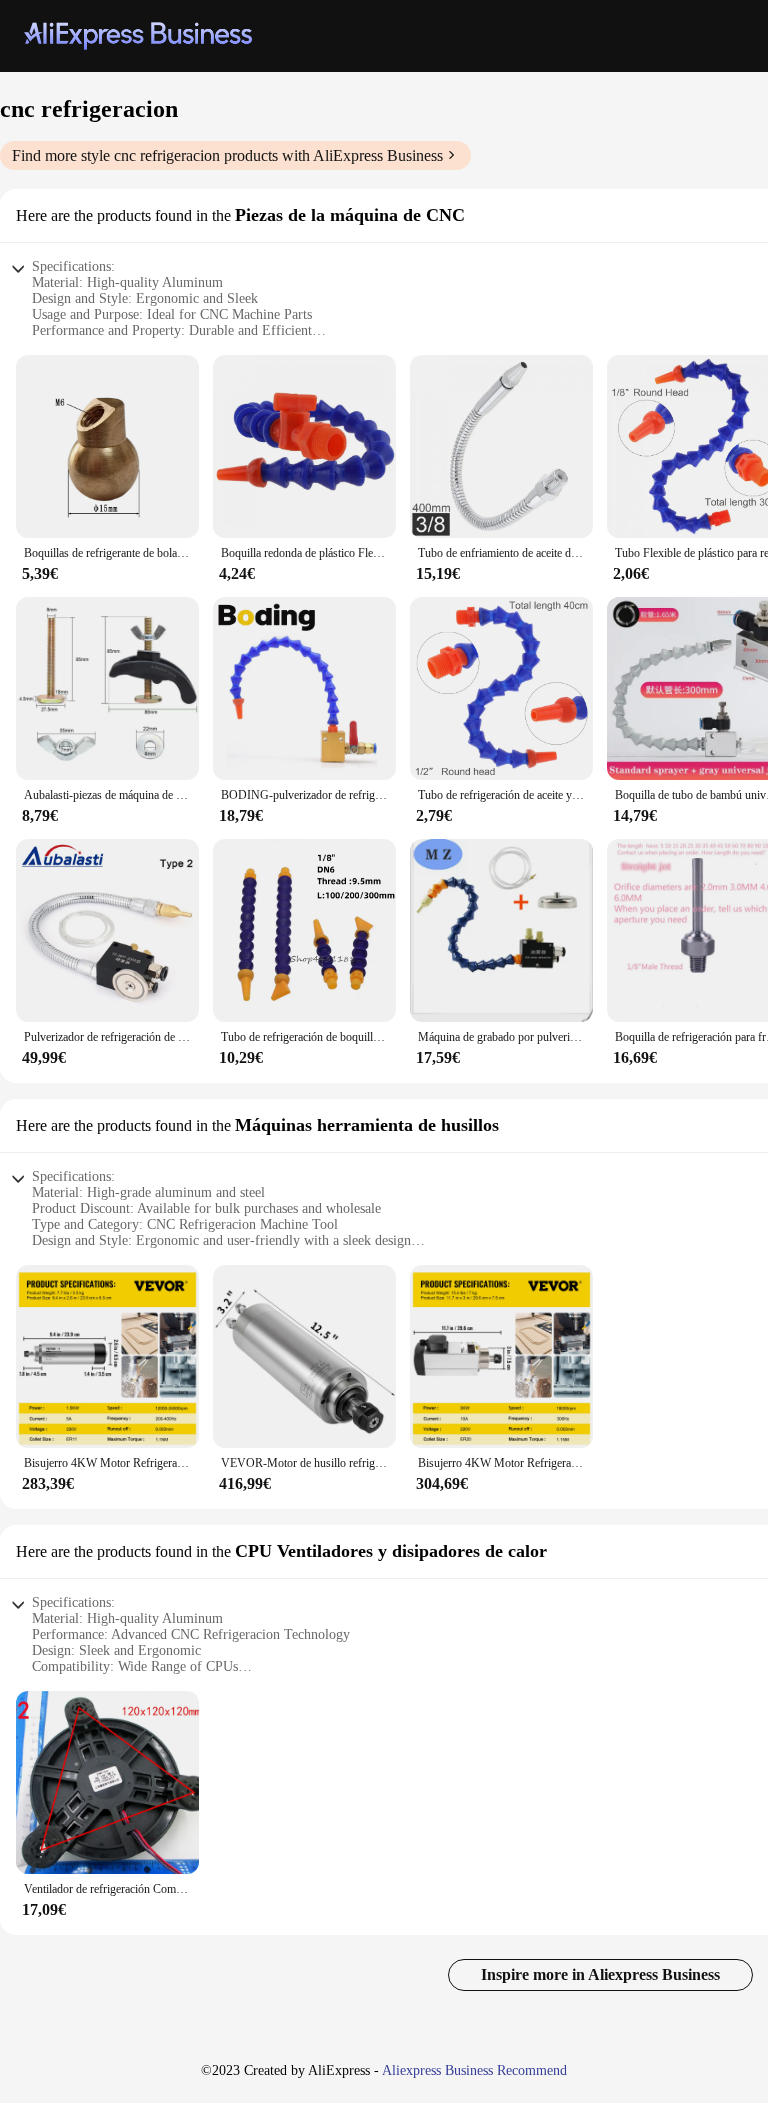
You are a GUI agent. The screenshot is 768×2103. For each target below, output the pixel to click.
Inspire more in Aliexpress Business (600, 1974)
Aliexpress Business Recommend (474, 2070)
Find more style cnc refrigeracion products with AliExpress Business (227, 155)
